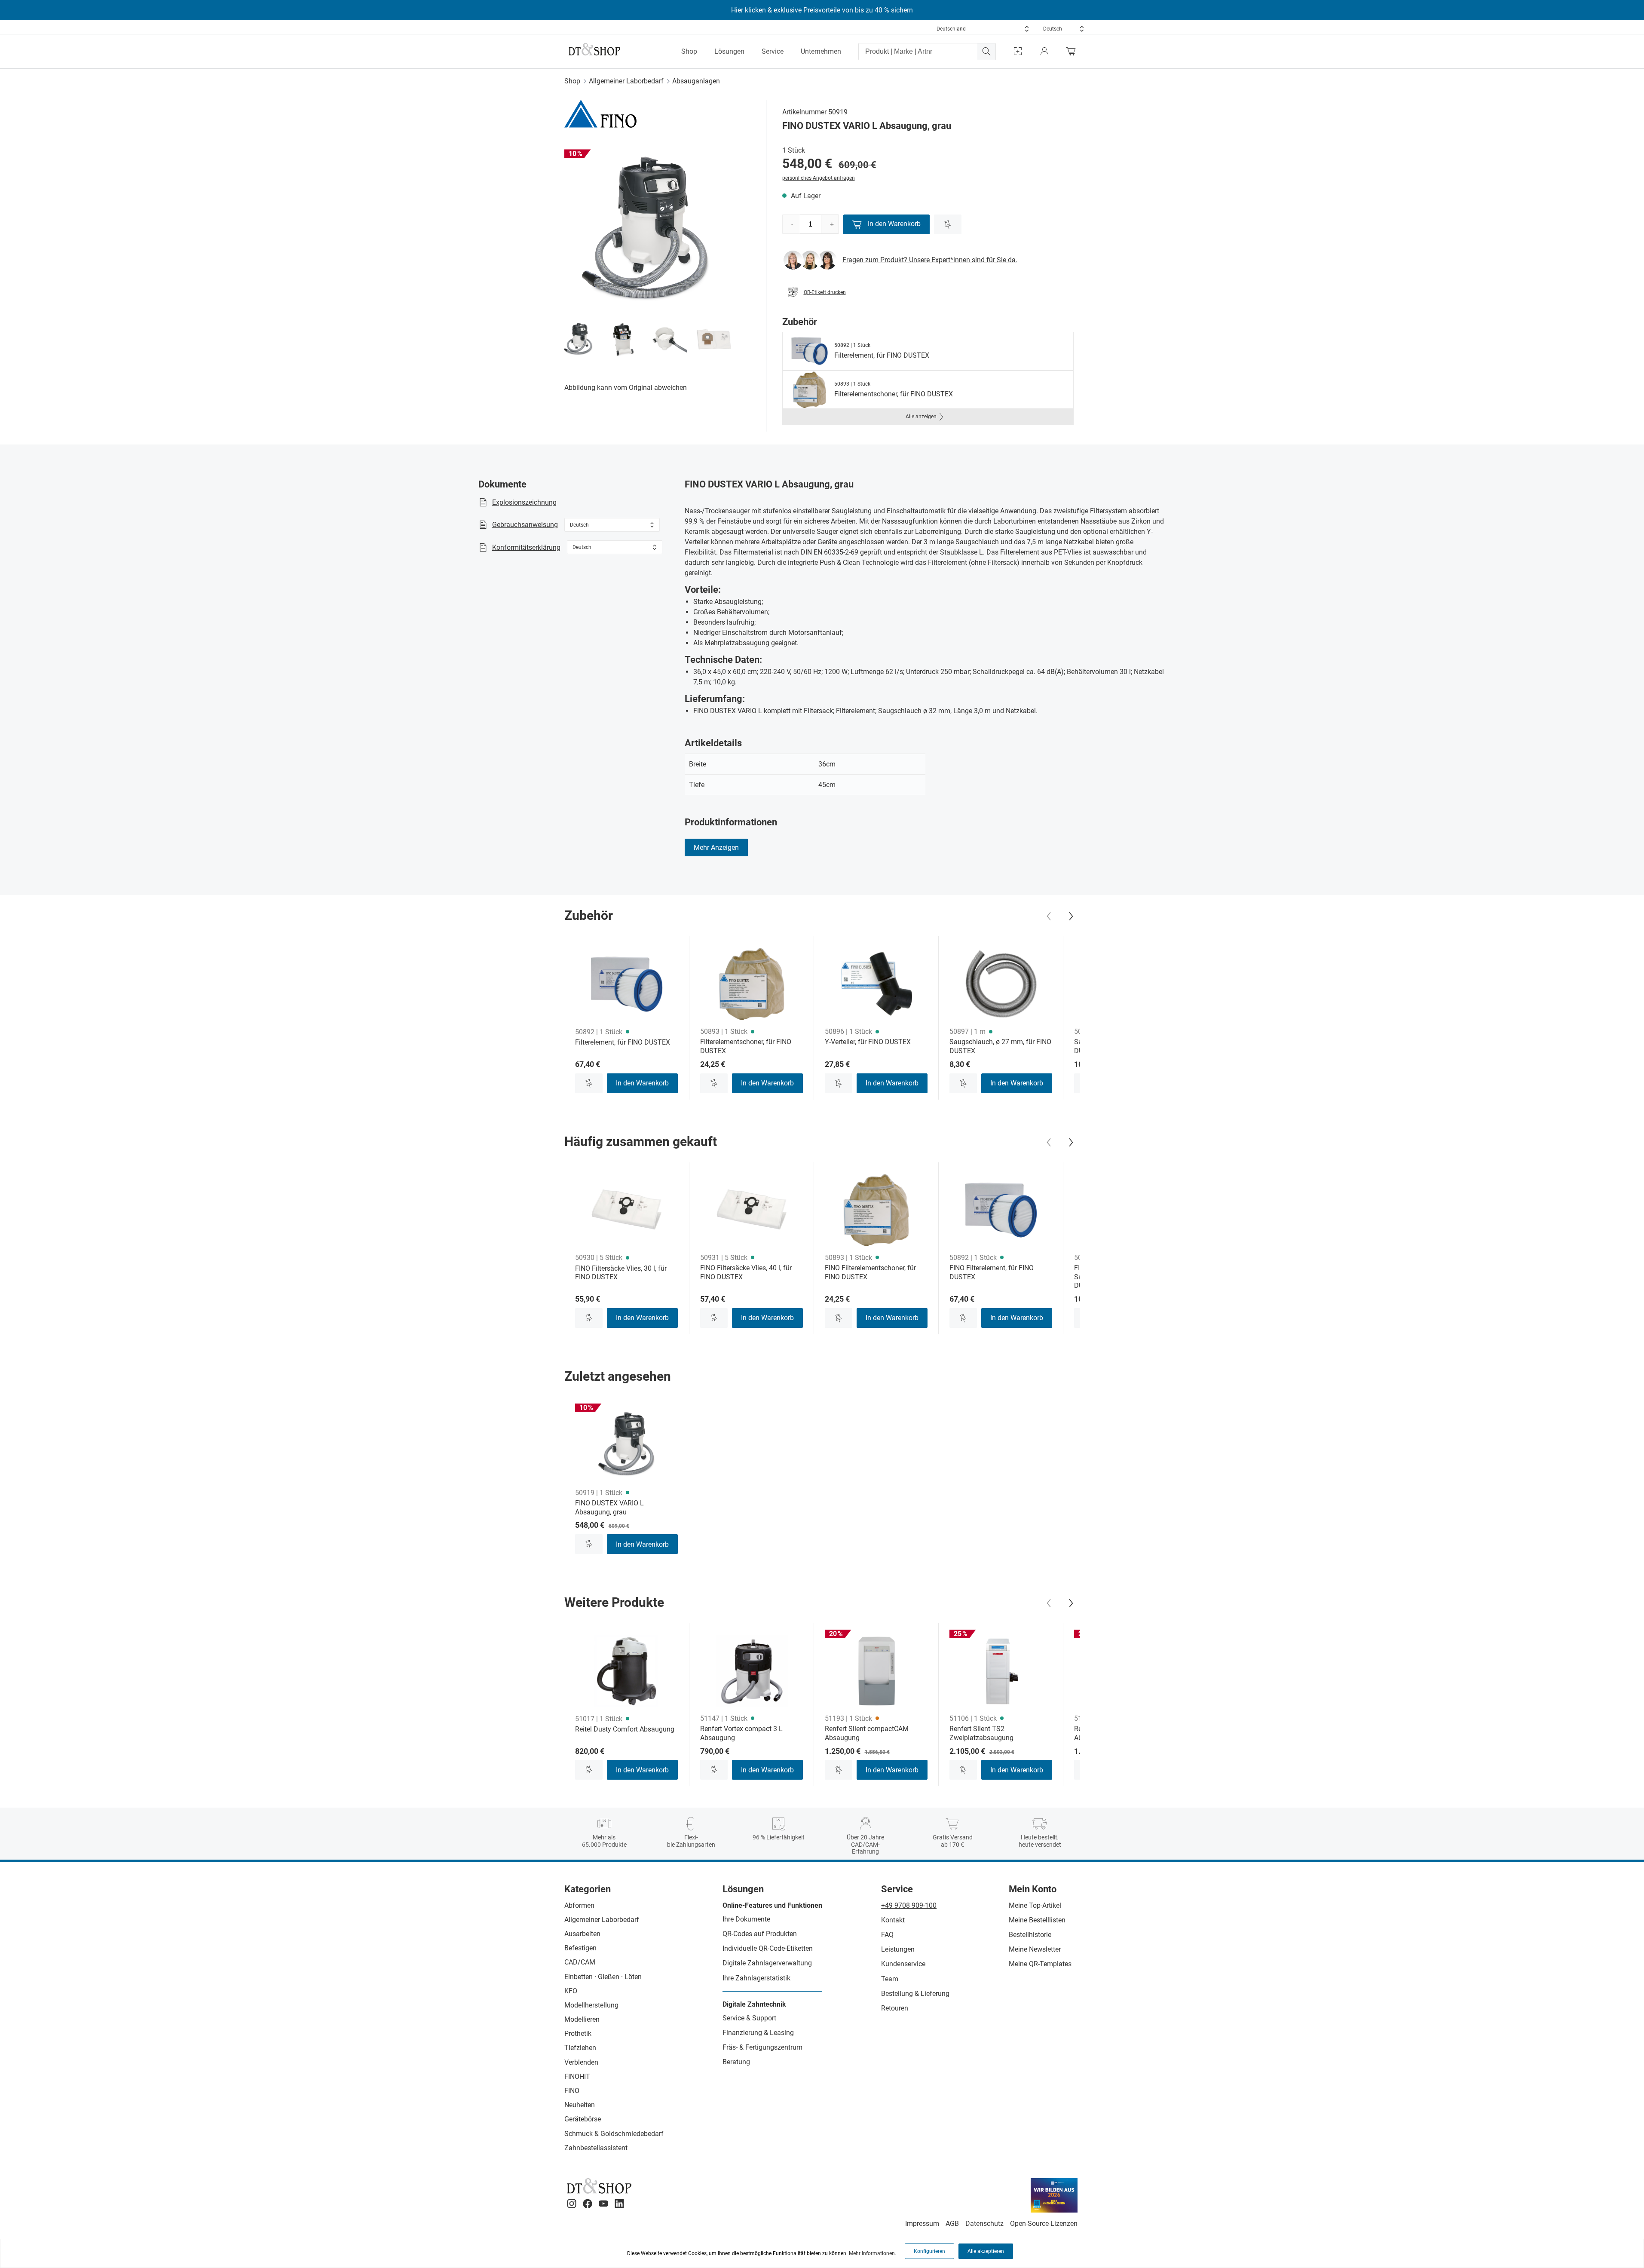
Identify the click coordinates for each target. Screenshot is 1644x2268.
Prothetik (578, 2034)
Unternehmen (821, 51)
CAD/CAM (580, 1962)
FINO (572, 2091)
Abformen (579, 1905)
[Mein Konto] (1044, 51)
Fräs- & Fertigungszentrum (762, 2047)
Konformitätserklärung (526, 547)
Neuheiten (580, 2105)
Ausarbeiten (582, 1934)
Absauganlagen (696, 81)
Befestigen (580, 1948)
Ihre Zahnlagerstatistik (756, 1978)
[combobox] (983, 29)
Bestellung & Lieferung (915, 1994)
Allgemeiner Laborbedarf (626, 81)
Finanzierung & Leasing (758, 2033)
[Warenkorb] (1073, 51)
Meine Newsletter (1035, 1949)
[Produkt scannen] (1018, 51)
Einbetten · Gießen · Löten (603, 1977)
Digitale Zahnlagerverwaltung (767, 1963)
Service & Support (749, 2018)
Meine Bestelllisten (1037, 1920)
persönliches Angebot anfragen (819, 178)
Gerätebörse (583, 2119)
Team (890, 1979)
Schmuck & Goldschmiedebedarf (614, 2134)
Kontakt (893, 1920)
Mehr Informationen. (873, 2253)
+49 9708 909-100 (909, 1905)
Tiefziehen (580, 2048)
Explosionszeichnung (524, 502)
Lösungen (729, 51)
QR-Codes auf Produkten (760, 1934)
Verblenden (581, 2062)
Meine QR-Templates (1040, 1964)
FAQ (887, 1935)
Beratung (736, 2062)
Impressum (922, 2224)
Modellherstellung (591, 2005)
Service (773, 51)
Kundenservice (903, 1964)
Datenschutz (984, 2224)
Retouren (895, 2008)
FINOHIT (577, 2076)
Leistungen (898, 1949)
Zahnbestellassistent (596, 2148)
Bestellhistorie (1030, 1935)
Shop (689, 51)
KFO (571, 1991)
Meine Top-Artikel (1035, 1905)
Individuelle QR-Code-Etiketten (768, 1948)
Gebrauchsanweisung (525, 525)
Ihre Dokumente (746, 1919)
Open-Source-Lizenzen (1044, 2224)
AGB (952, 2224)
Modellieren (582, 2019)
